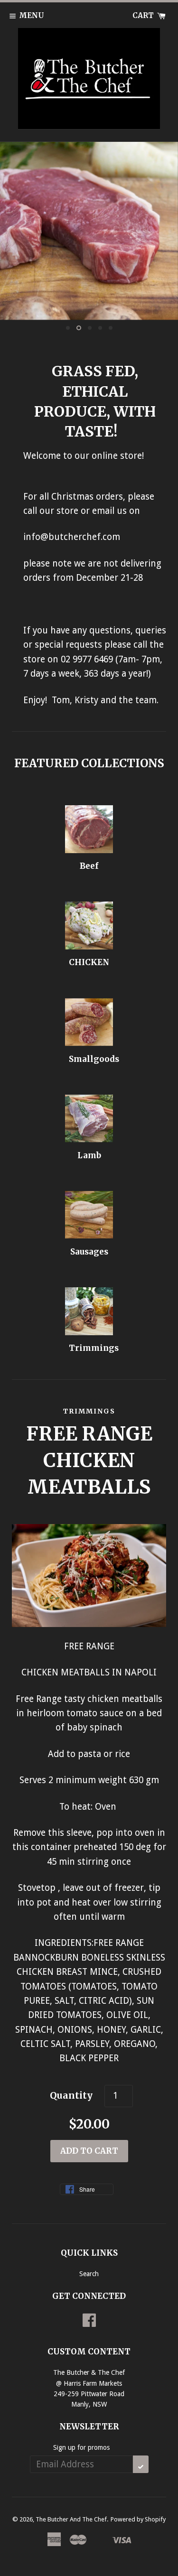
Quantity (71, 2095)
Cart (144, 15)
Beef (89, 866)
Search (89, 2274)
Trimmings (94, 1348)
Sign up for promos (81, 2447)
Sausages (89, 1252)
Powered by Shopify (138, 2519)
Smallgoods (94, 1059)
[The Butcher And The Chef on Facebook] (89, 2324)
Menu (32, 15)
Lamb (89, 1155)
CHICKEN (89, 962)
